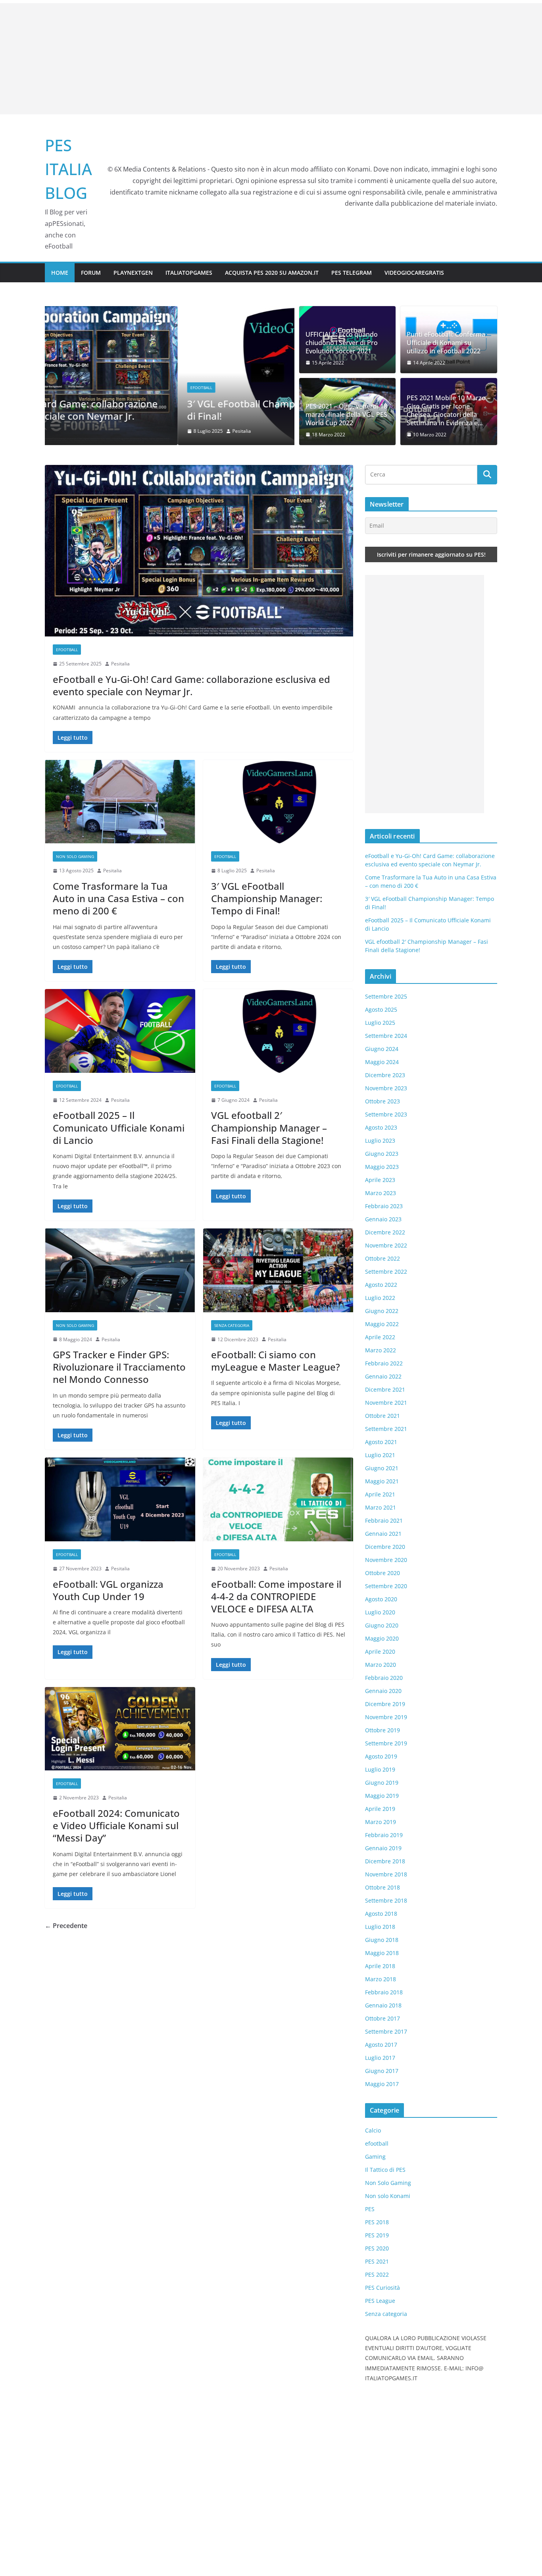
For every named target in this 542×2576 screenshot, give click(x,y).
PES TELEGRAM (352, 273)
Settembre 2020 (386, 1586)
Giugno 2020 (382, 1625)
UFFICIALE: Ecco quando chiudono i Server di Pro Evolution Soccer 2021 (342, 343)
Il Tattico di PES (385, 2170)
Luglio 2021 (380, 1455)
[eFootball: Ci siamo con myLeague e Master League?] (278, 1270)
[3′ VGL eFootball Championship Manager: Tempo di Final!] (170, 312)
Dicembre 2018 (385, 1861)
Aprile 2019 (380, 1809)
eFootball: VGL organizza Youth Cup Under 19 (108, 1590)
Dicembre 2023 (385, 1075)
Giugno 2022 (382, 1311)
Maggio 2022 (382, 1324)
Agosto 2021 (381, 1442)
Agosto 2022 (381, 1285)
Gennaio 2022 (383, 1376)
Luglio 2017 (380, 2058)
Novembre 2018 (386, 1874)
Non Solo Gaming (75, 856)
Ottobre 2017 (382, 2018)
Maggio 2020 (382, 1638)
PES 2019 (377, 2235)
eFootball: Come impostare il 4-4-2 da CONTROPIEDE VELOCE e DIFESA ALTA (276, 1596)
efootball (68, 388)
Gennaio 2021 (383, 1534)
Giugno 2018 (382, 1940)
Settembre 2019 (386, 1743)
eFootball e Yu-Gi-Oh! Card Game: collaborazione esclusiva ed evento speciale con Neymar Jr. (191, 685)
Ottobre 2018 (382, 1887)
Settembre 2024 (386, 1036)
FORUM (91, 273)
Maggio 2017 (382, 2084)
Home (60, 273)
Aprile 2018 (380, 1966)
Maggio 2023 (382, 1167)
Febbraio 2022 (384, 1363)
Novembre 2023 (386, 1088)
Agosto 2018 (381, 1914)
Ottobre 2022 (382, 1258)
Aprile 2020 (380, 1651)
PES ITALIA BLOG (68, 169)
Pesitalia (109, 431)
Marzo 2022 (381, 1350)
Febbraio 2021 (384, 1520)
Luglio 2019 (380, 1769)
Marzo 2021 (381, 1507)
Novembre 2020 (386, 1560)
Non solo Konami (388, 2196)
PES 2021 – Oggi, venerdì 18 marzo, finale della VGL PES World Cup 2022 (346, 415)
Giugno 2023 (382, 1154)
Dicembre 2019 (385, 1704)
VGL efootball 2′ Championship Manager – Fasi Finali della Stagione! (269, 1127)
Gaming (375, 2157)
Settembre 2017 (386, 2031)
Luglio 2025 (380, 1023)
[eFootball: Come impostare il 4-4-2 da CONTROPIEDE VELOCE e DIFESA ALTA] (278, 1499)
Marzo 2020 (381, 1665)
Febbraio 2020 (384, 1678)
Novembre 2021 (386, 1403)
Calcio (373, 2130)
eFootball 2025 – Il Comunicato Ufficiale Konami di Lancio (119, 1127)
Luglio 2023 (380, 1140)
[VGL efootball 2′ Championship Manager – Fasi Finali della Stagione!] (278, 1031)
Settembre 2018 (386, 1900)
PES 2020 (377, 2248)
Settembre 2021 (386, 1429)
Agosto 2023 (381, 1127)
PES (370, 2209)
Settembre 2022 (386, 1272)
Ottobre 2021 (382, 1416)
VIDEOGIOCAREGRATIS (414, 273)
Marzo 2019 (381, 1822)
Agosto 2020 (381, 1599)
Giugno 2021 (382, 1468)
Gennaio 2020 (383, 1691)
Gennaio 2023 (383, 1219)
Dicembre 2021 (385, 1389)
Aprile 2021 (380, 1494)
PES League (380, 2301)
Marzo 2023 (381, 1193)
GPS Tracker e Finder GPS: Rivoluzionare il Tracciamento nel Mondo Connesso (119, 1367)
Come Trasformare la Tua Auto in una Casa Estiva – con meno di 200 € (118, 898)
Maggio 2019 (382, 1796)
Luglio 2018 (380, 1927)
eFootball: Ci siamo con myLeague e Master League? (276, 1361)
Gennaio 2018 (383, 2005)
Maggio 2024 (382, 1062)
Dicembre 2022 (385, 1232)
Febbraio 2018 (384, 1992)
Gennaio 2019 (383, 1848)
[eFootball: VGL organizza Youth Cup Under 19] (120, 1499)
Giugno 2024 (382, 1049)
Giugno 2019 (382, 1783)
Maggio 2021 (382, 1481)
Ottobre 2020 (382, 1573)
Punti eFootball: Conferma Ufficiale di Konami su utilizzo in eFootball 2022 (446, 343)
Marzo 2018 (381, 1979)
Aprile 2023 (380, 1180)
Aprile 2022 (380, 1337)
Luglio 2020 (380, 1612)
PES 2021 (377, 2261)
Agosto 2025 (381, 1009)
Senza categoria (232, 1325)
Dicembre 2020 (385, 1547)
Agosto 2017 (381, 2045)
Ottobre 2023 (382, 1101)
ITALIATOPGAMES (189, 273)
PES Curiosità (382, 2288)
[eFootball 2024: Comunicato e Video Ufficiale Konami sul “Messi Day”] (120, 1729)
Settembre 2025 (386, 996)
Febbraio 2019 (384, 1835)
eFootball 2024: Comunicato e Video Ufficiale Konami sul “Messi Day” (116, 1825)
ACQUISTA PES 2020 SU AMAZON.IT (272, 273)
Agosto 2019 (381, 1756)
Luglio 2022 (380, 1298)
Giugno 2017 (382, 2071)
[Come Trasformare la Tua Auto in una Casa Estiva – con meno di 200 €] (120, 802)
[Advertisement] (271, 59)
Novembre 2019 (386, 1717)
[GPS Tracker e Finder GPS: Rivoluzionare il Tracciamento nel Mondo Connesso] (120, 1270)
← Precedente (66, 1926)
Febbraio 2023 (384, 1206)
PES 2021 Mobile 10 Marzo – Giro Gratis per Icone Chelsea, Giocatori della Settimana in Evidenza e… (449, 410)
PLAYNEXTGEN (133, 273)
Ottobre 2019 (382, 1730)
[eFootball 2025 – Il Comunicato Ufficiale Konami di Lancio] (120, 1031)
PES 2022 (377, 2274)
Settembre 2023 (386, 1114)
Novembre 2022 (386, 1245)
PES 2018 (377, 2222)
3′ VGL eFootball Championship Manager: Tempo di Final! (165, 410)
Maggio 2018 (382, 1953)
